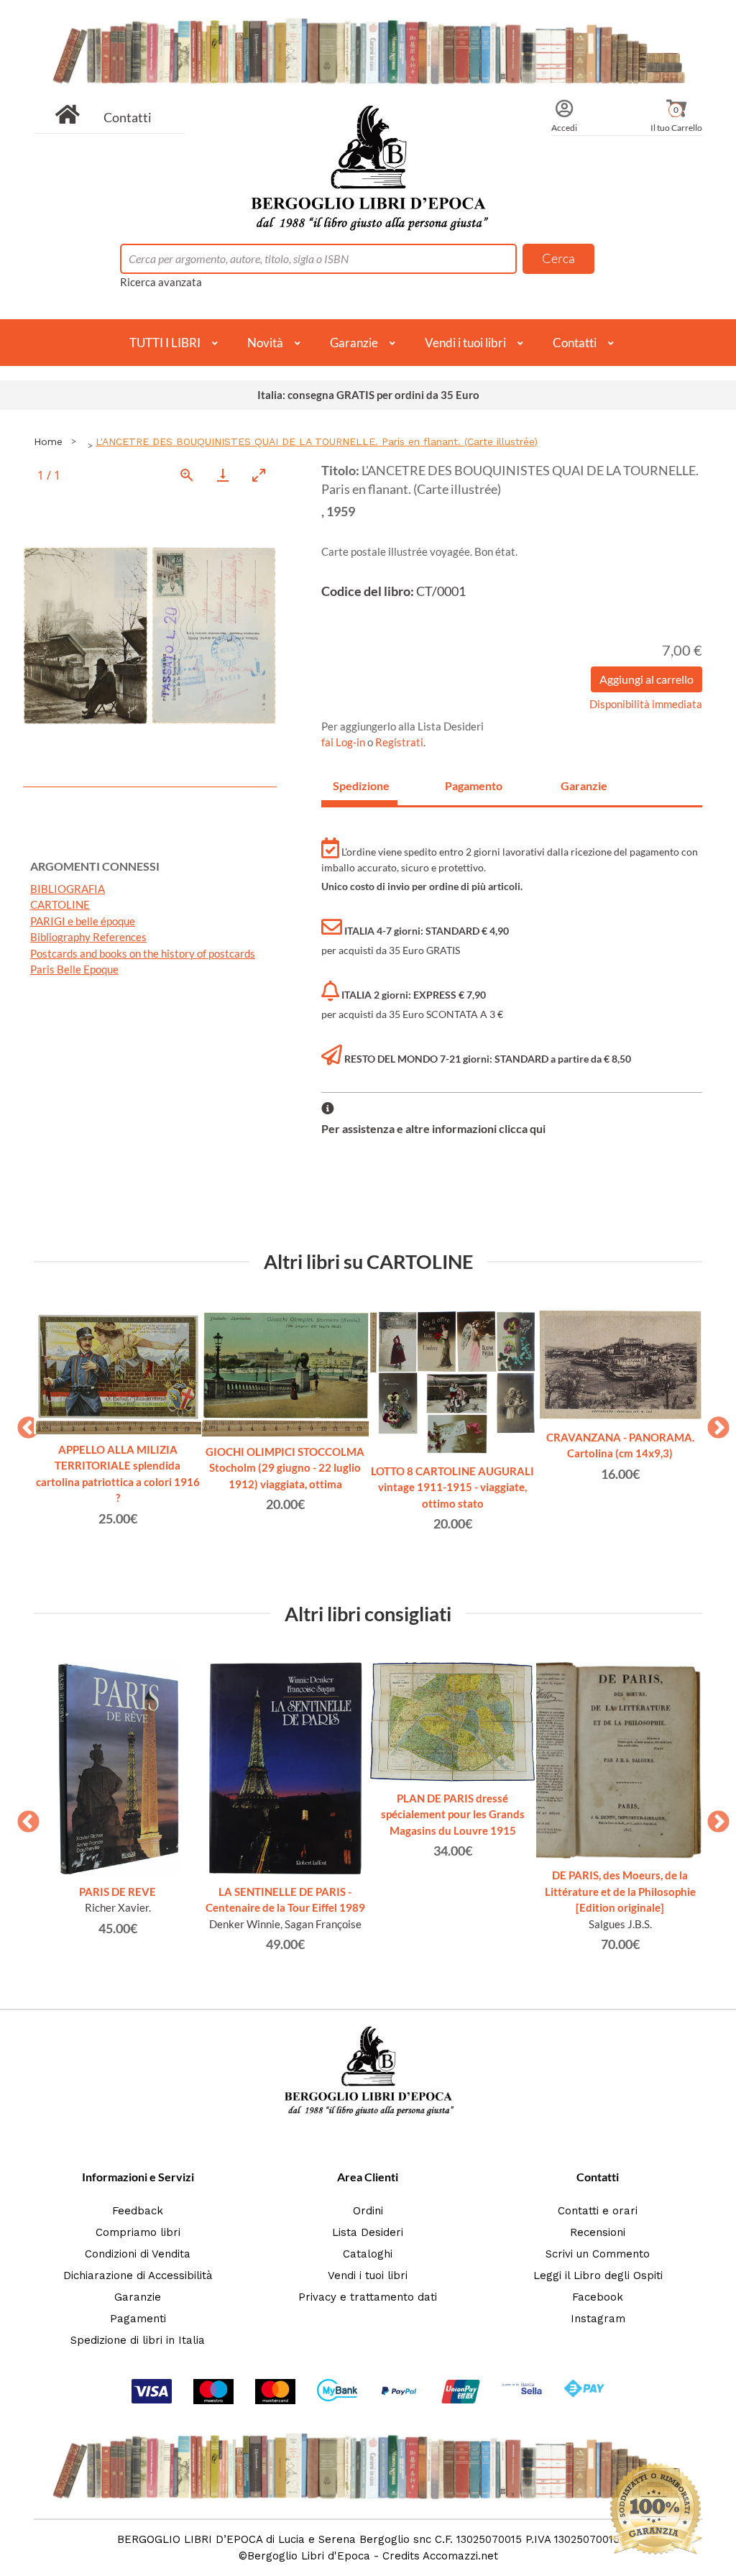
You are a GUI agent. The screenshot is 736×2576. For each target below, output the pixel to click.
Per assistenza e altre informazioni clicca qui (433, 1128)
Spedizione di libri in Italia (138, 2340)
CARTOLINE (60, 904)
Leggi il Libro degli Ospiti (598, 2275)
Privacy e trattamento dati (368, 2297)
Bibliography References (88, 937)
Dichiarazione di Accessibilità (138, 2275)
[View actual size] (187, 475)
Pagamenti (138, 2319)
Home (48, 441)
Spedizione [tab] (361, 785)
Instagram (598, 2319)
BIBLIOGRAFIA (68, 889)
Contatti (128, 117)
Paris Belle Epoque (74, 969)
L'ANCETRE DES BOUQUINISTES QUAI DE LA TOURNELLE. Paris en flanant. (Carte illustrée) (317, 441)
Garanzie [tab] (584, 785)
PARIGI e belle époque (83, 921)
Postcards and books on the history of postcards (143, 953)
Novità (265, 343)
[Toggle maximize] (259, 475)
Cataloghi (368, 2254)
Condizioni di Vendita (138, 2254)
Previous (23, 1424)
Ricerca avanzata (161, 282)
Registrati (399, 742)
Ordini (368, 2211)
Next (713, 1424)
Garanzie (354, 343)
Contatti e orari (598, 2211)
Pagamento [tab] (474, 785)
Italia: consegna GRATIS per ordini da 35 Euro (368, 395)
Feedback (138, 2211)
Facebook (598, 2297)
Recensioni (598, 2232)
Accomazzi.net (460, 2556)
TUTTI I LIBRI (165, 343)
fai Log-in (344, 742)
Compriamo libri (138, 2232)
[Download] (223, 475)
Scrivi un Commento (598, 2254)
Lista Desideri (368, 2232)
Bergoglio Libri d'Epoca (309, 2556)
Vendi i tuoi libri (465, 343)
